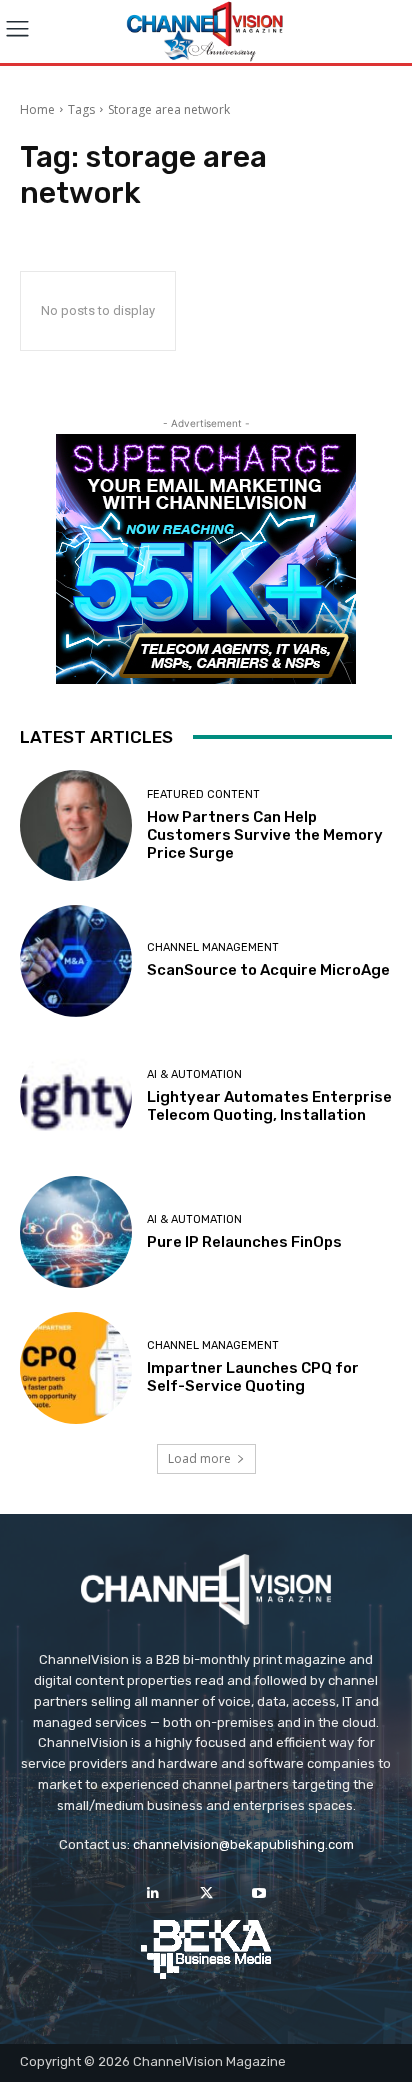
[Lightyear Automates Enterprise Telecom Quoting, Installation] (76, 1097)
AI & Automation (194, 1074)
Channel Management (213, 947)
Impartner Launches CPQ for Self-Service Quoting (253, 1377)
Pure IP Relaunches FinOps (244, 1242)
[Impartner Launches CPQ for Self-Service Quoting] (76, 1368)
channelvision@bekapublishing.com (243, 1844)
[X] (205, 1893)
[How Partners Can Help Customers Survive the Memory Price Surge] (76, 826)
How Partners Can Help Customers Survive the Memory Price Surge (265, 835)
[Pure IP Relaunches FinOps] (76, 1232)
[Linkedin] (152, 1893)
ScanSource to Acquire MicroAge (268, 970)
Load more (199, 1458)
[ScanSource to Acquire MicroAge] (76, 961)
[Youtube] (259, 1893)
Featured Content (203, 794)
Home (37, 109)
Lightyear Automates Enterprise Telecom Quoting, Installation (269, 1106)
